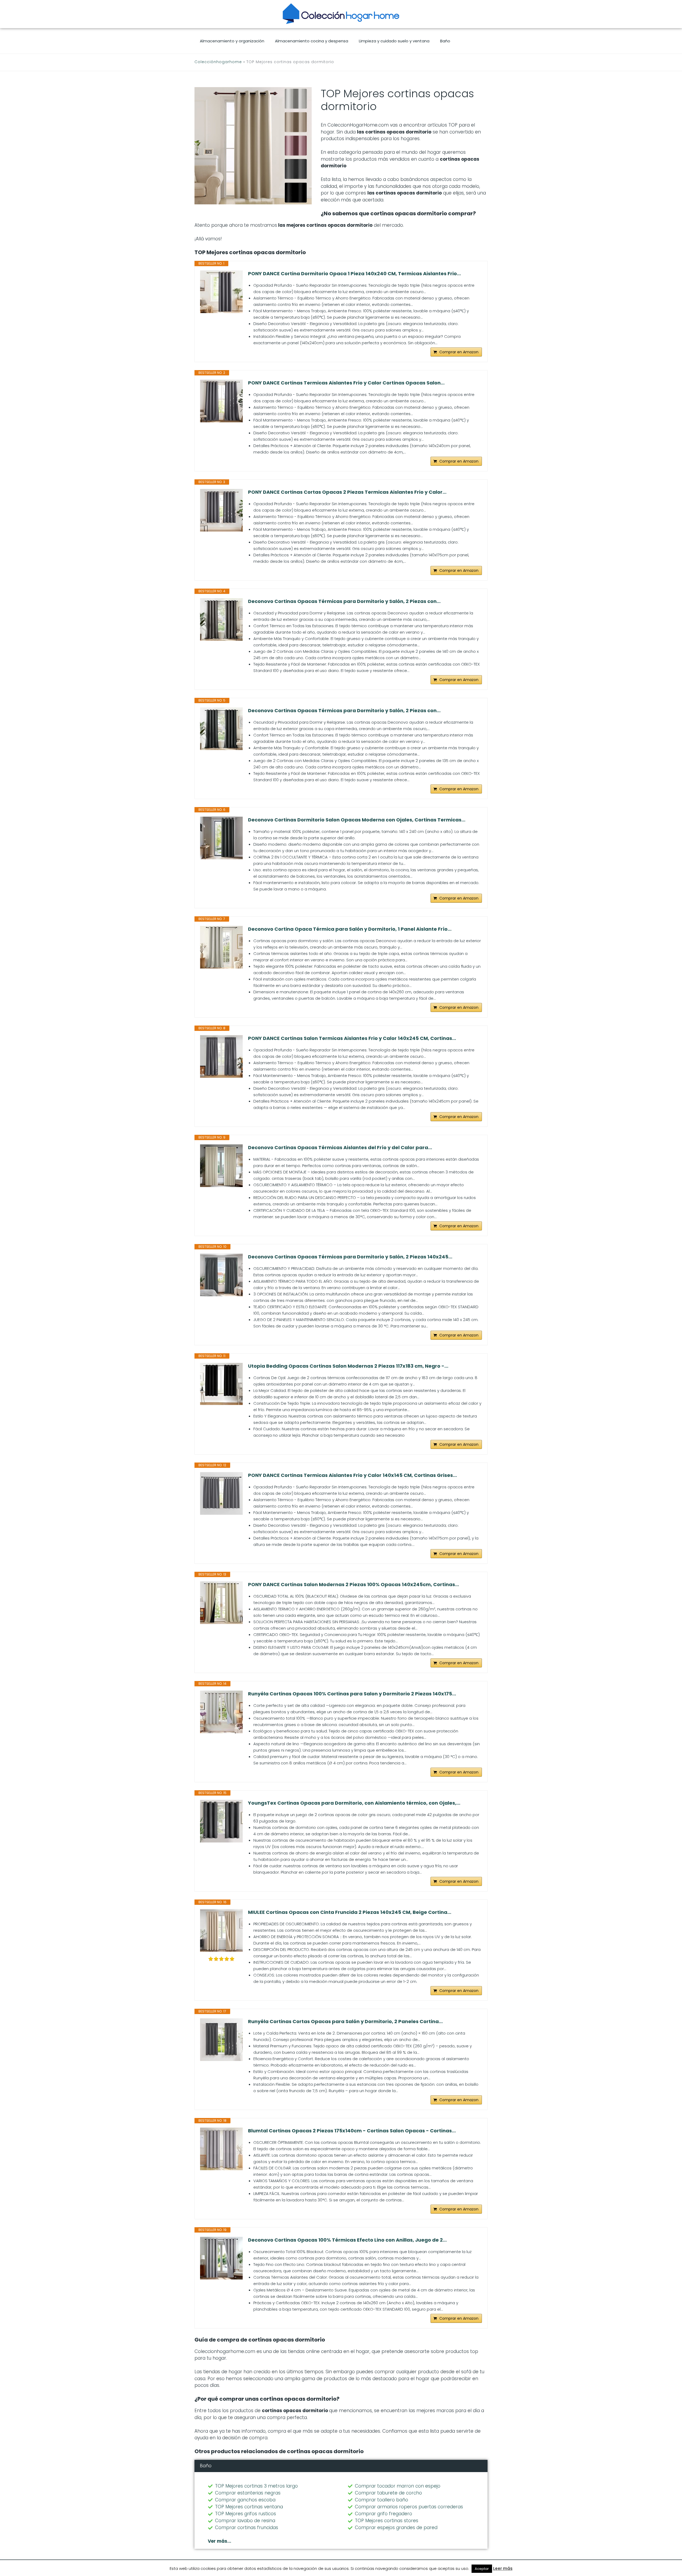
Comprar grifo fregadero (383, 2514)
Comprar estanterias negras (248, 2493)
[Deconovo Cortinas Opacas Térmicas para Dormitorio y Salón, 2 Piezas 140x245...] (221, 1275)
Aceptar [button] (482, 2569)
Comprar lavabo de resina (245, 2521)
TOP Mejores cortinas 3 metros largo (256, 2486)
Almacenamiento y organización (232, 41)
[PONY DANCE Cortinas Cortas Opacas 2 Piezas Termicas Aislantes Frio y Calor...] (221, 510)
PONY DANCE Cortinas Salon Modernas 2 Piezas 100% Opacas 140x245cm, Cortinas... (354, 1585)
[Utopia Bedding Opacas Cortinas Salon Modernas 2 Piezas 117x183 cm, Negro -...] (221, 1384)
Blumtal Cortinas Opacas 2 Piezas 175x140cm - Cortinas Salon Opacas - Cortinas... (352, 2131)
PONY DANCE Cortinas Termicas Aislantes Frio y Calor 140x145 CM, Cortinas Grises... (352, 1475)
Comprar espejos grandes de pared (396, 2528)
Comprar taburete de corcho (388, 2493)
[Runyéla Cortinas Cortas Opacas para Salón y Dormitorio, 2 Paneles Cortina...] (221, 2040)
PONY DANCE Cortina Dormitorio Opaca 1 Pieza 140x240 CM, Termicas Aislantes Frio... (354, 274)
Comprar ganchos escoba (245, 2500)
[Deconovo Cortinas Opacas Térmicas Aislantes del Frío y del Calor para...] (221, 1166)
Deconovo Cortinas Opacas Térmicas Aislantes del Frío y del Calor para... (340, 1148)
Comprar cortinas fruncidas (247, 2528)
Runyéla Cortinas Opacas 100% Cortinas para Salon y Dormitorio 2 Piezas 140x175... (352, 1694)
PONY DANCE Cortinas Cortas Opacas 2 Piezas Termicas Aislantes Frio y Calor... (347, 492)
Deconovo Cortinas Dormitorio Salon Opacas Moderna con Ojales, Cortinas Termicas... (357, 820)
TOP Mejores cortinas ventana (249, 2507)
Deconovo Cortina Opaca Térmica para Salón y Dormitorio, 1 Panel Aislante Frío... (350, 929)
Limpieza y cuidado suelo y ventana (394, 41)
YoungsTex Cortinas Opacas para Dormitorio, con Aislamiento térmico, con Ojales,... (354, 1803)
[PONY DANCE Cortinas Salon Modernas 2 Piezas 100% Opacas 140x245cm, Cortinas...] (221, 1603)
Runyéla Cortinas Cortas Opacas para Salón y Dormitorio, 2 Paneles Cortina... (345, 2022)
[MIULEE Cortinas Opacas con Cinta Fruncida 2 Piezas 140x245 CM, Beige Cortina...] (221, 1930)
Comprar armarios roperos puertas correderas (409, 2507)
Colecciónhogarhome (218, 62)
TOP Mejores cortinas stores (387, 2521)
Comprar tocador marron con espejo (398, 2486)
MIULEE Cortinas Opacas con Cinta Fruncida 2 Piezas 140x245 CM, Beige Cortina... (350, 1912)
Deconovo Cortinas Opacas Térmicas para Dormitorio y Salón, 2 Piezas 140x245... (350, 1257)
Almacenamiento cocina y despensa (312, 41)
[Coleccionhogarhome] (341, 14)
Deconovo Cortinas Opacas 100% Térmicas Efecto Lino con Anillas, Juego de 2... (347, 2240)
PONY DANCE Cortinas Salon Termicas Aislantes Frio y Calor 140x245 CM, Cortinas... (352, 1038)
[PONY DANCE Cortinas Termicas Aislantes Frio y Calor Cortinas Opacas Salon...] (221, 401)
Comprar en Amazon (459, 352)
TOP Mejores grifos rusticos (245, 2514)
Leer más (503, 2568)
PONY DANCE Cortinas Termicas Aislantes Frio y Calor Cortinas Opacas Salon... (346, 383)
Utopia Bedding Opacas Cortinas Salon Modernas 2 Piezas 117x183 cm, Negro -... (348, 1366)
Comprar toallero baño (381, 2500)
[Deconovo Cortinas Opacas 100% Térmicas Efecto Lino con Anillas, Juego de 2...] (221, 2258)
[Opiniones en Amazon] (221, 1959)
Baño (445, 41)
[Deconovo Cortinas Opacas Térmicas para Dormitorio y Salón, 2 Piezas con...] (221, 619)
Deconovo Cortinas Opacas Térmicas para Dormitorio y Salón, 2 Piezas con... (344, 601)
